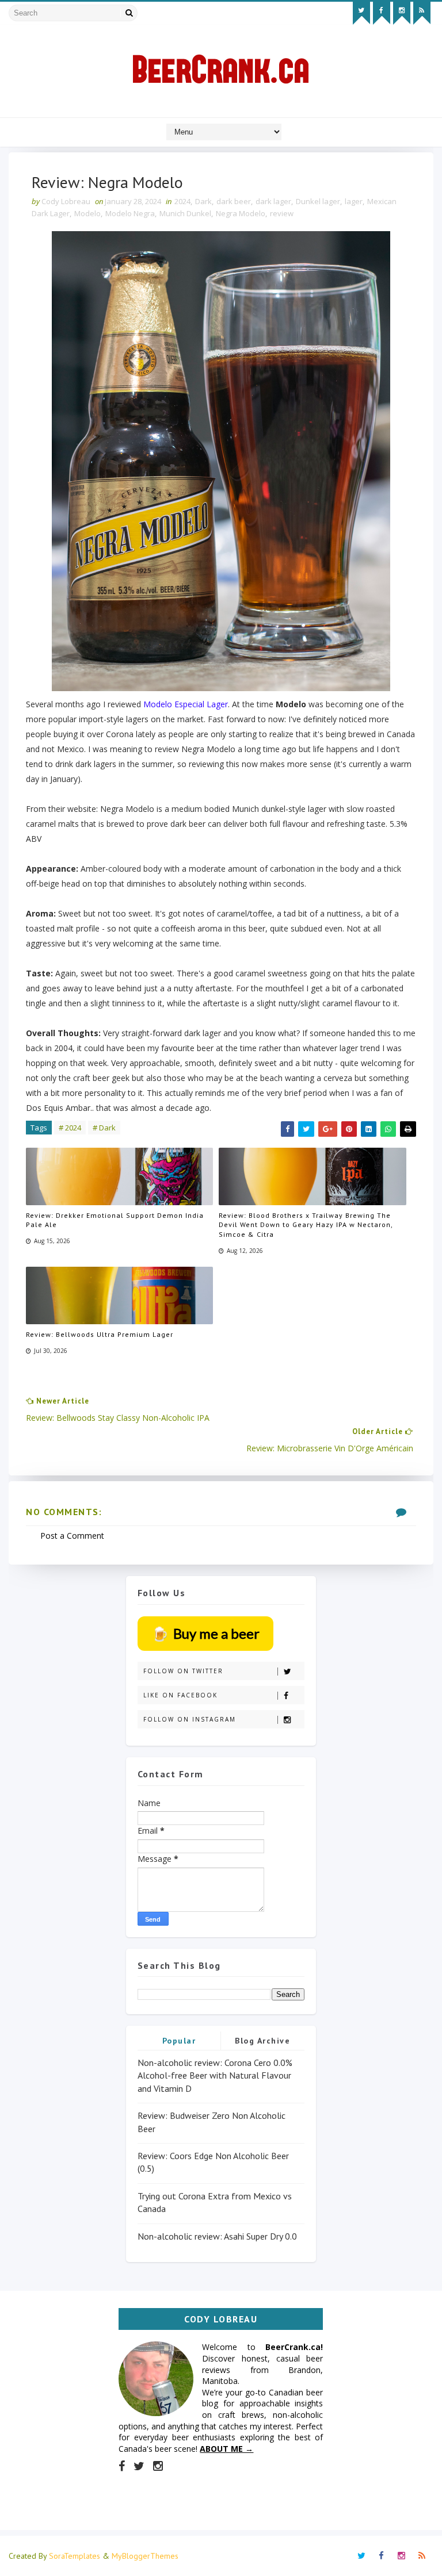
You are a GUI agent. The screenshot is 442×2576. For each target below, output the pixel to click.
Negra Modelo (241, 213)
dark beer (234, 201)
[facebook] (382, 13)
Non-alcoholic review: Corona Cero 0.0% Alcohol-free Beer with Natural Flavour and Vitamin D (215, 2075)
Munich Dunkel (185, 213)
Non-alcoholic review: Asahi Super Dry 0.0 (217, 2236)
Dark (203, 201)
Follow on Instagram (190, 1719)
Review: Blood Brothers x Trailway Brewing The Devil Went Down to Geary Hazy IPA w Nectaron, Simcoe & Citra (306, 1225)
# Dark (104, 1128)
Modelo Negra (130, 213)
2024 (182, 201)
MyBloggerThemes (145, 2556)
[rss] (422, 13)
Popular (179, 2041)
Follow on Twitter (183, 1671)
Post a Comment (72, 1536)
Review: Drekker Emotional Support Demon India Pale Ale (115, 1220)
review (282, 213)
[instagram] (402, 13)
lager (354, 201)
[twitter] (361, 13)
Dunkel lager (318, 201)
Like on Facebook (180, 1695)
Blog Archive (262, 2041)
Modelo (87, 213)
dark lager (273, 201)
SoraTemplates (75, 2556)
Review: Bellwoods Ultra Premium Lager (100, 1334)
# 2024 (70, 1128)
